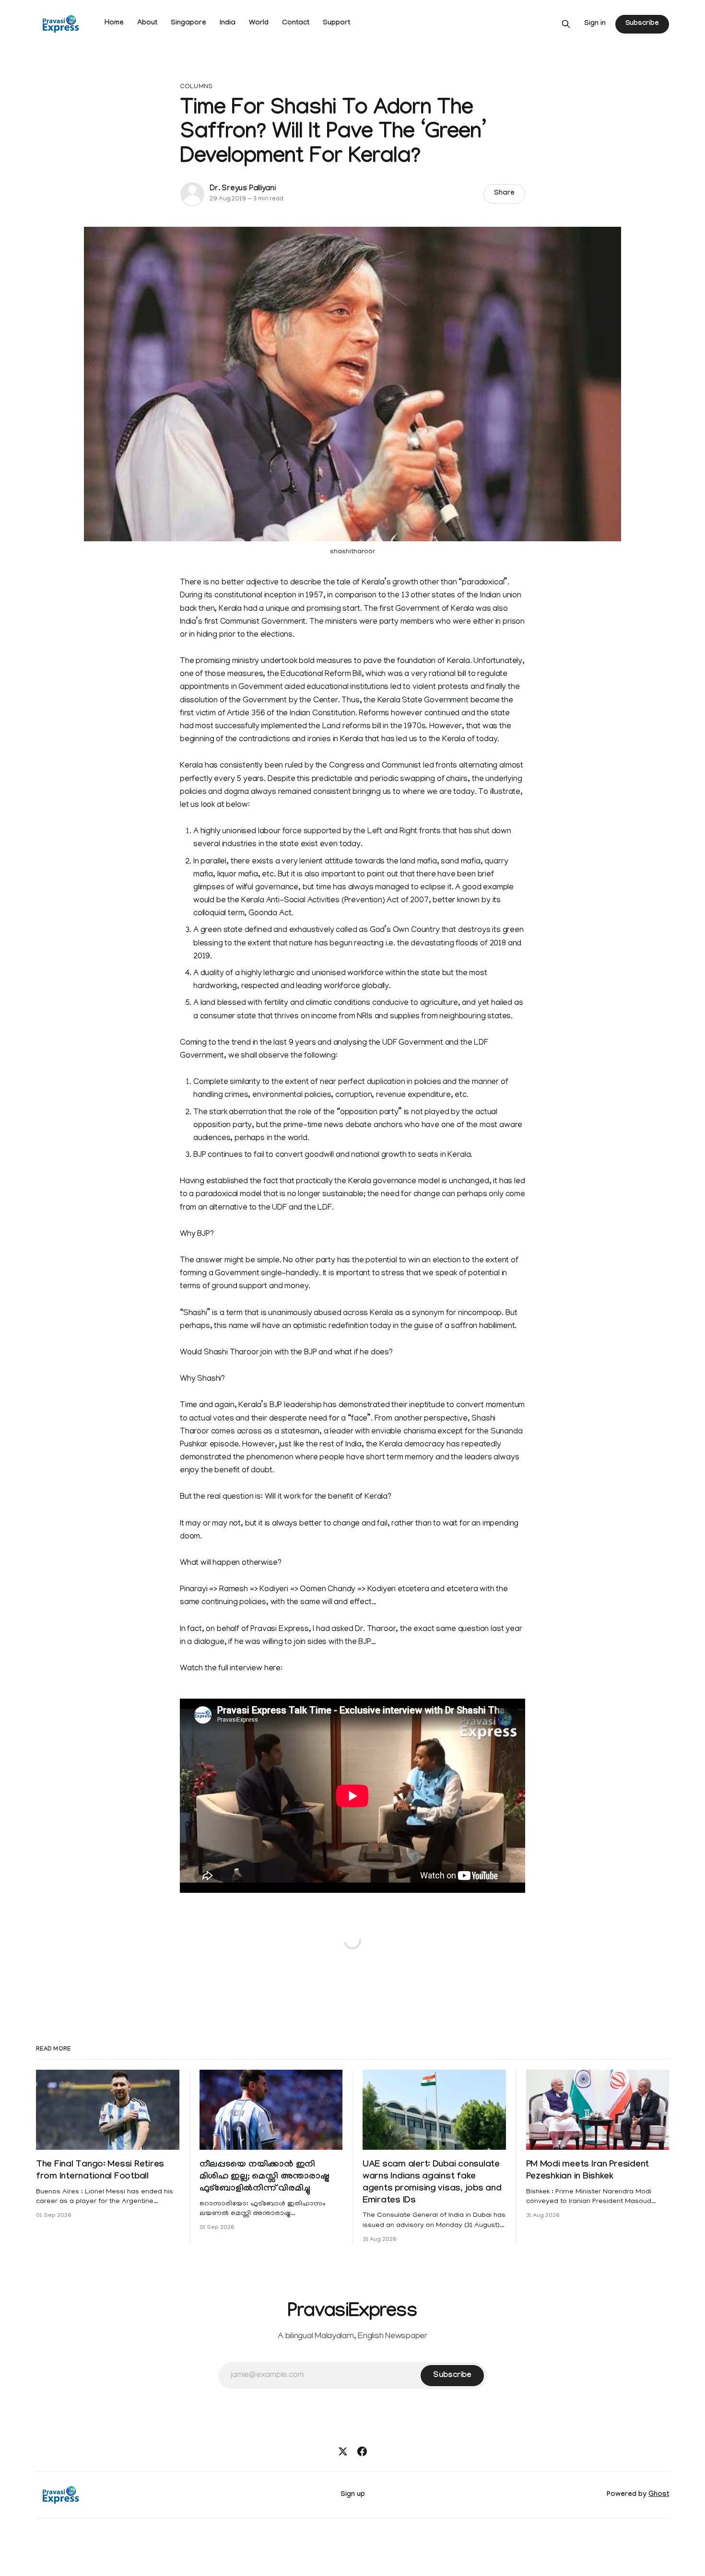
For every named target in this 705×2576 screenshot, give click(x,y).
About (147, 23)
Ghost (659, 2495)
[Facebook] (362, 2451)
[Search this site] (566, 24)
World (259, 23)
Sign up (353, 2495)
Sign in (595, 24)
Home (114, 23)
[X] (343, 2451)
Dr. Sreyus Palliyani (243, 189)
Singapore (188, 23)
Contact (296, 23)
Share (504, 194)
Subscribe (642, 24)
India (228, 23)
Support (336, 23)
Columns (196, 87)
